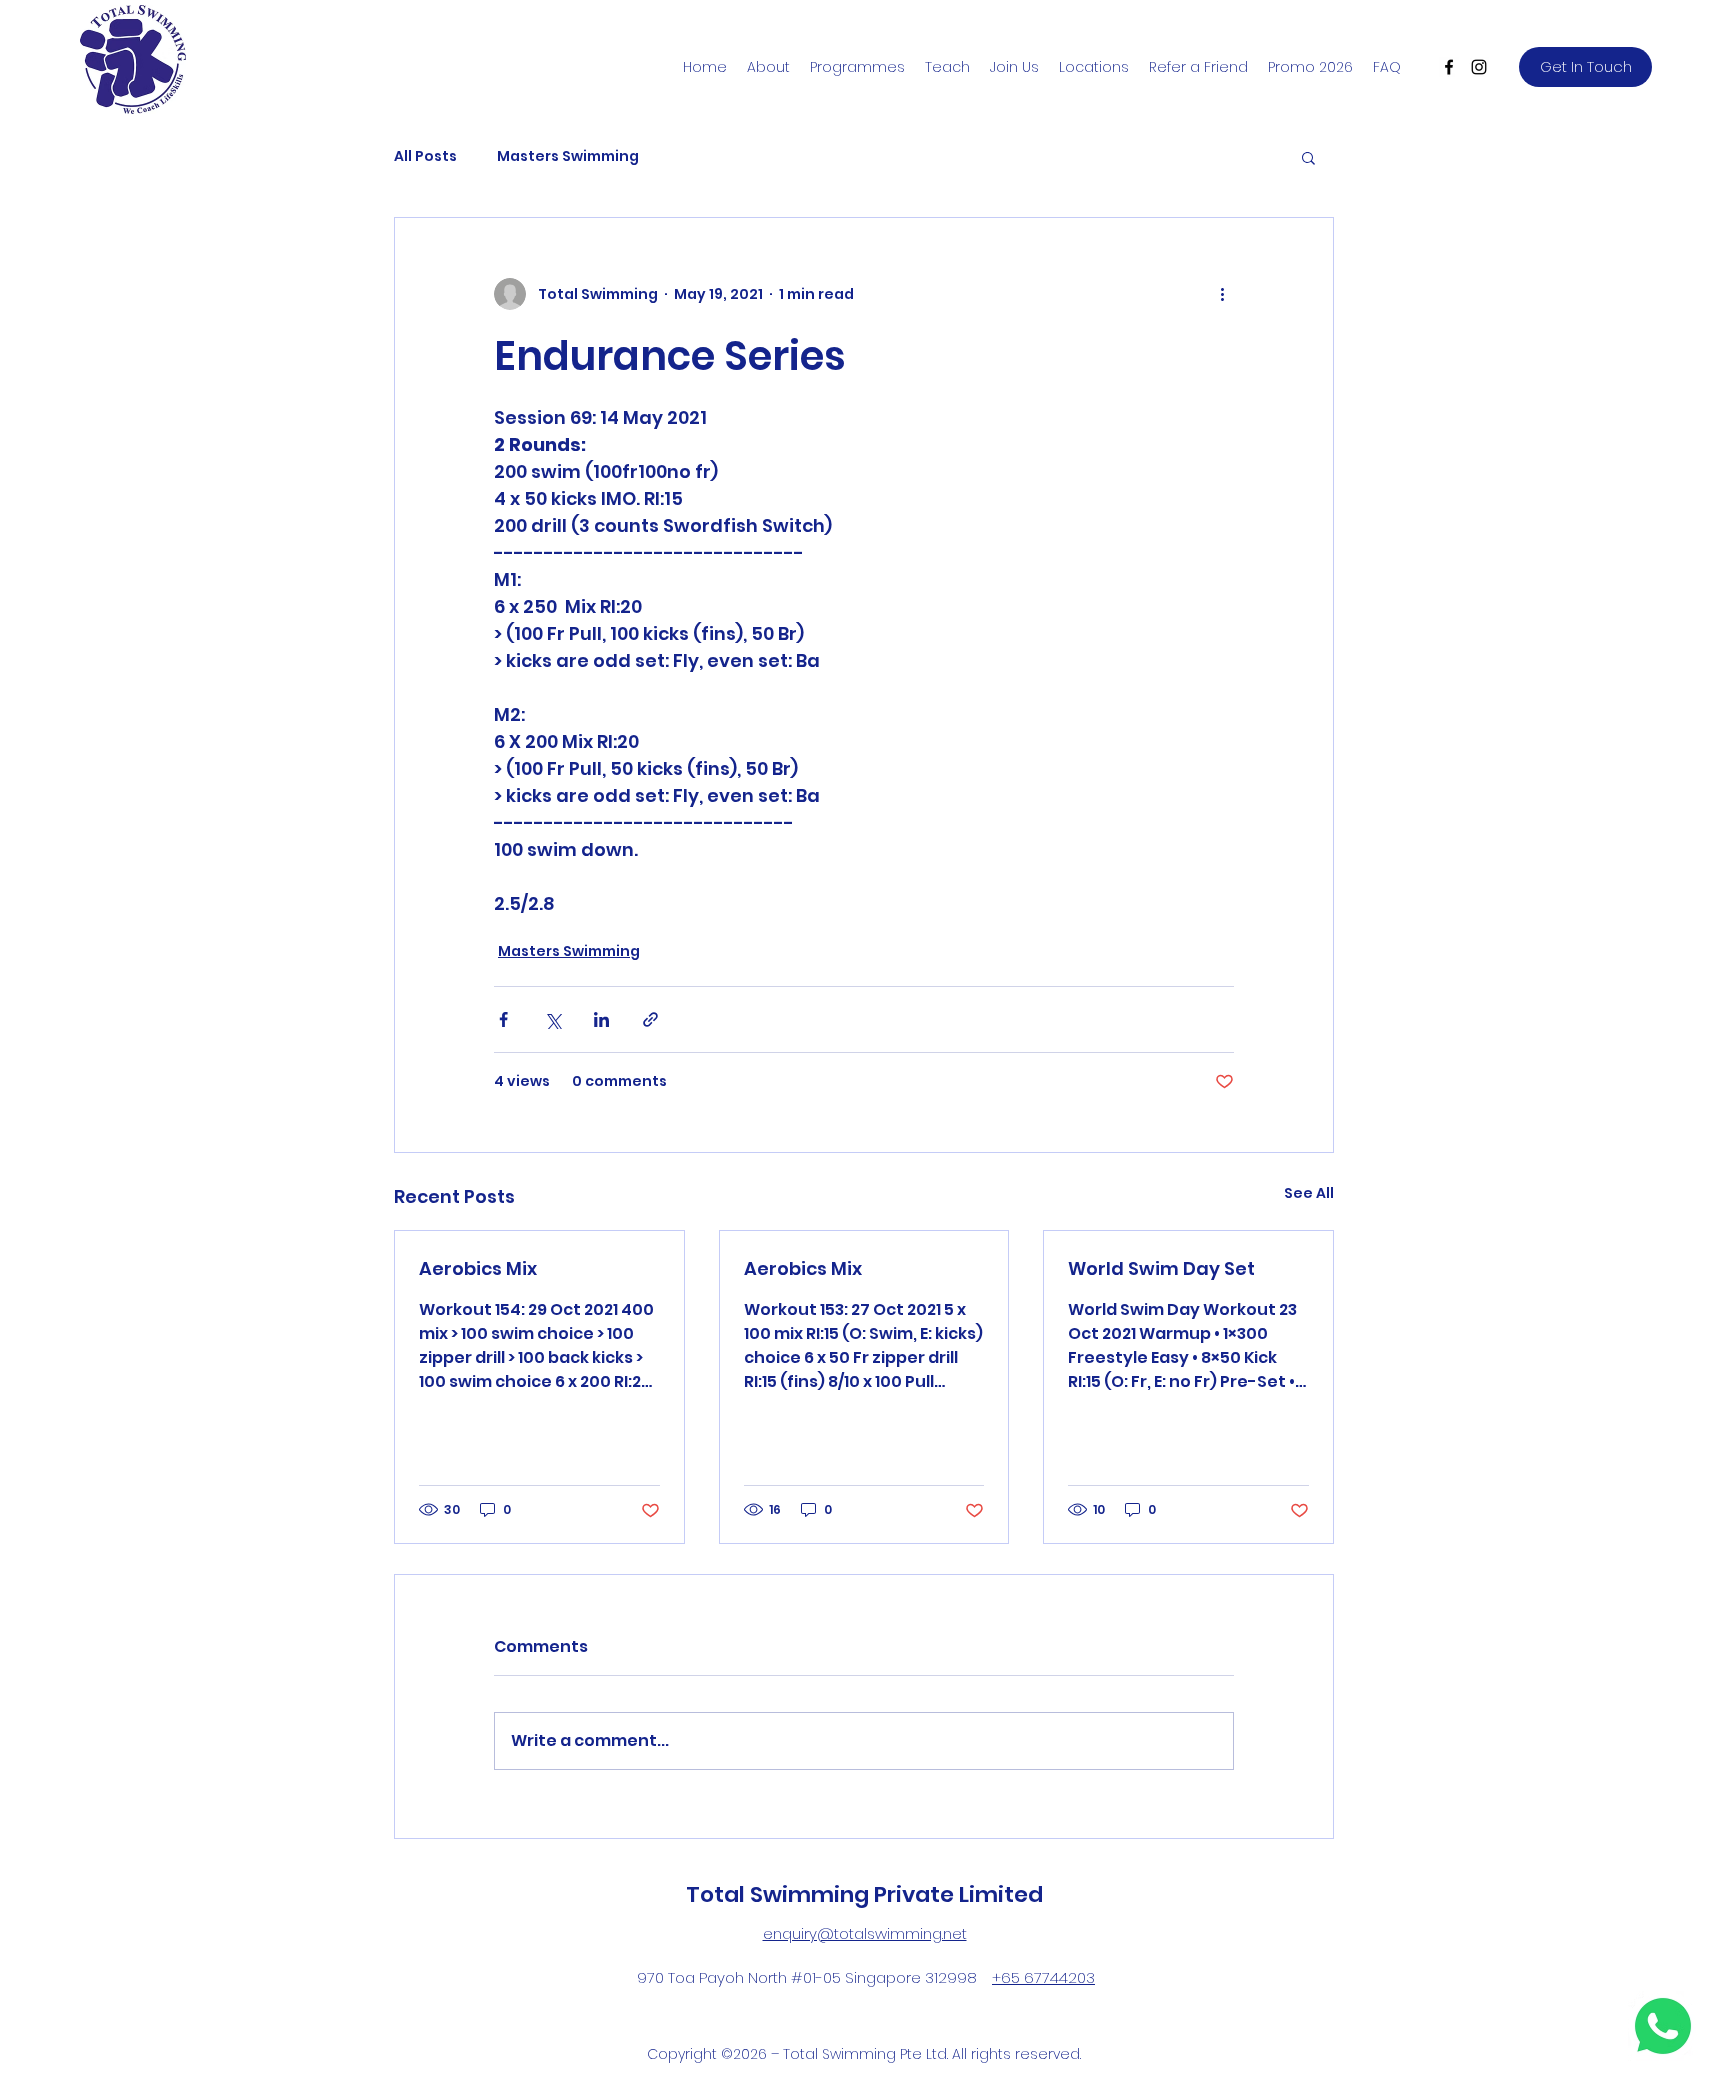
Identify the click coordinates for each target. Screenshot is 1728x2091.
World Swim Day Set (1161, 1268)
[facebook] (1449, 67)
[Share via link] (650, 1019)
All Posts (425, 156)
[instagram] (1479, 67)
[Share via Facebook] (503, 1019)
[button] (1308, 157)
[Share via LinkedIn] (601, 1019)
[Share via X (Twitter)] (552, 1019)
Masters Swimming (568, 156)
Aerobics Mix (478, 1268)
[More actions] (1222, 294)
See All (1309, 1193)
